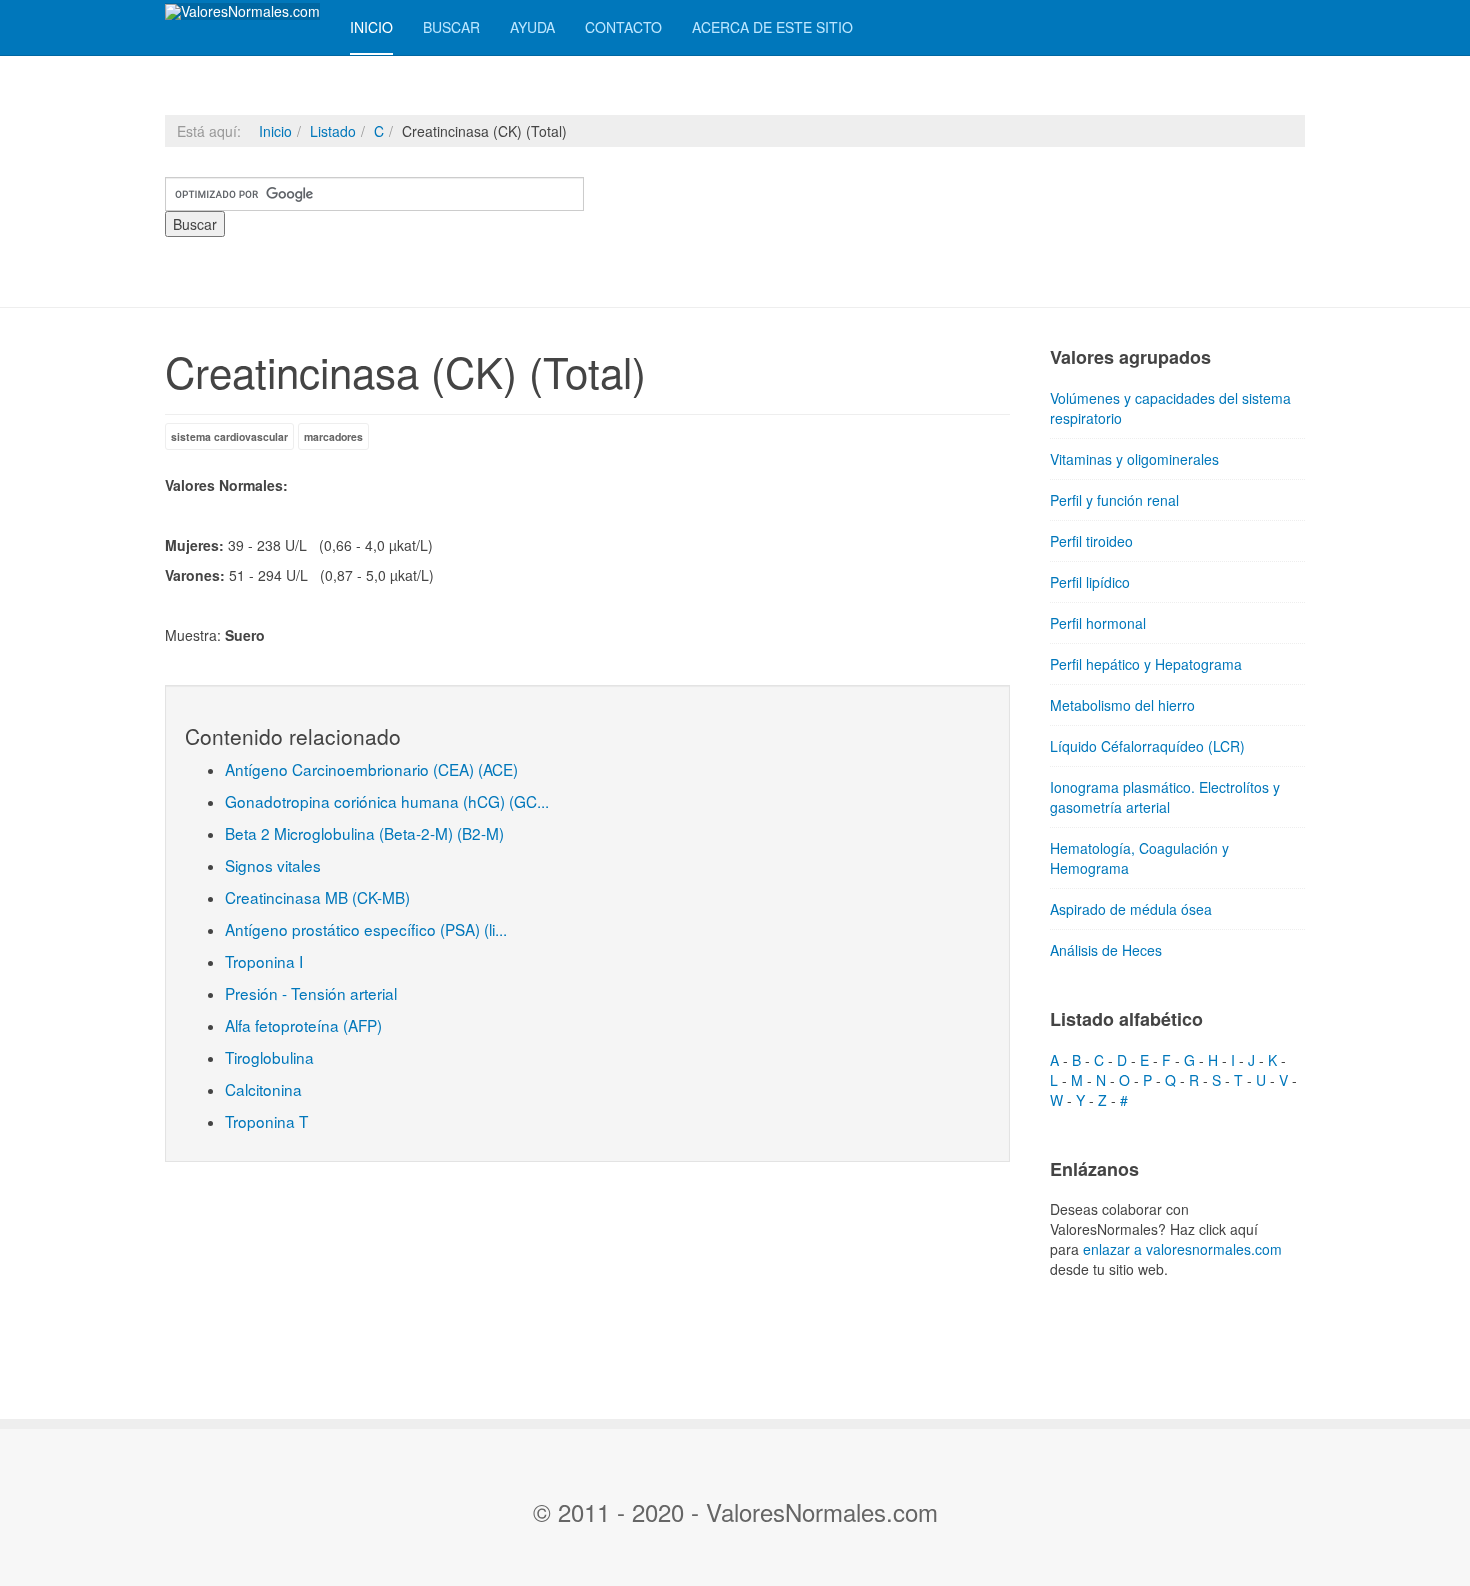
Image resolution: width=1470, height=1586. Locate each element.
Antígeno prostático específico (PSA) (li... (366, 929)
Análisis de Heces (1106, 950)
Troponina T (266, 1121)
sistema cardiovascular (229, 436)
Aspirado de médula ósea (1131, 909)
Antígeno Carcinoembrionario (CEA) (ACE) (371, 769)
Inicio (371, 27)
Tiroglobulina (269, 1057)
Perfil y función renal (1114, 500)
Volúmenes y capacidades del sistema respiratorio (1170, 408)
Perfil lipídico (1090, 582)
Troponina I (264, 961)
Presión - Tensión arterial (311, 993)
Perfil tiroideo (1091, 541)
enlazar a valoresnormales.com (1182, 1249)
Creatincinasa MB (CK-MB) (317, 897)
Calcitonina (263, 1089)
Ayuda (532, 27)
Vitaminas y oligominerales (1134, 459)
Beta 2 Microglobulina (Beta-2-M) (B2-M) (364, 833)
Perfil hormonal (1098, 623)
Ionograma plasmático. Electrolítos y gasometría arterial (1165, 797)
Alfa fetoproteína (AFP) (303, 1025)
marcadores (333, 436)
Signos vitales (273, 865)
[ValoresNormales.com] (242, 11)
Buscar (451, 27)
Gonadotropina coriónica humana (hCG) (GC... (387, 801)
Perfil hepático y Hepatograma (1146, 664)
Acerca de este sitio (772, 27)
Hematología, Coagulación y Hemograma (1139, 858)
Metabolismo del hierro (1122, 705)
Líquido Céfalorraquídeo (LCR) (1147, 746)
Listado (333, 131)
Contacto (623, 27)
